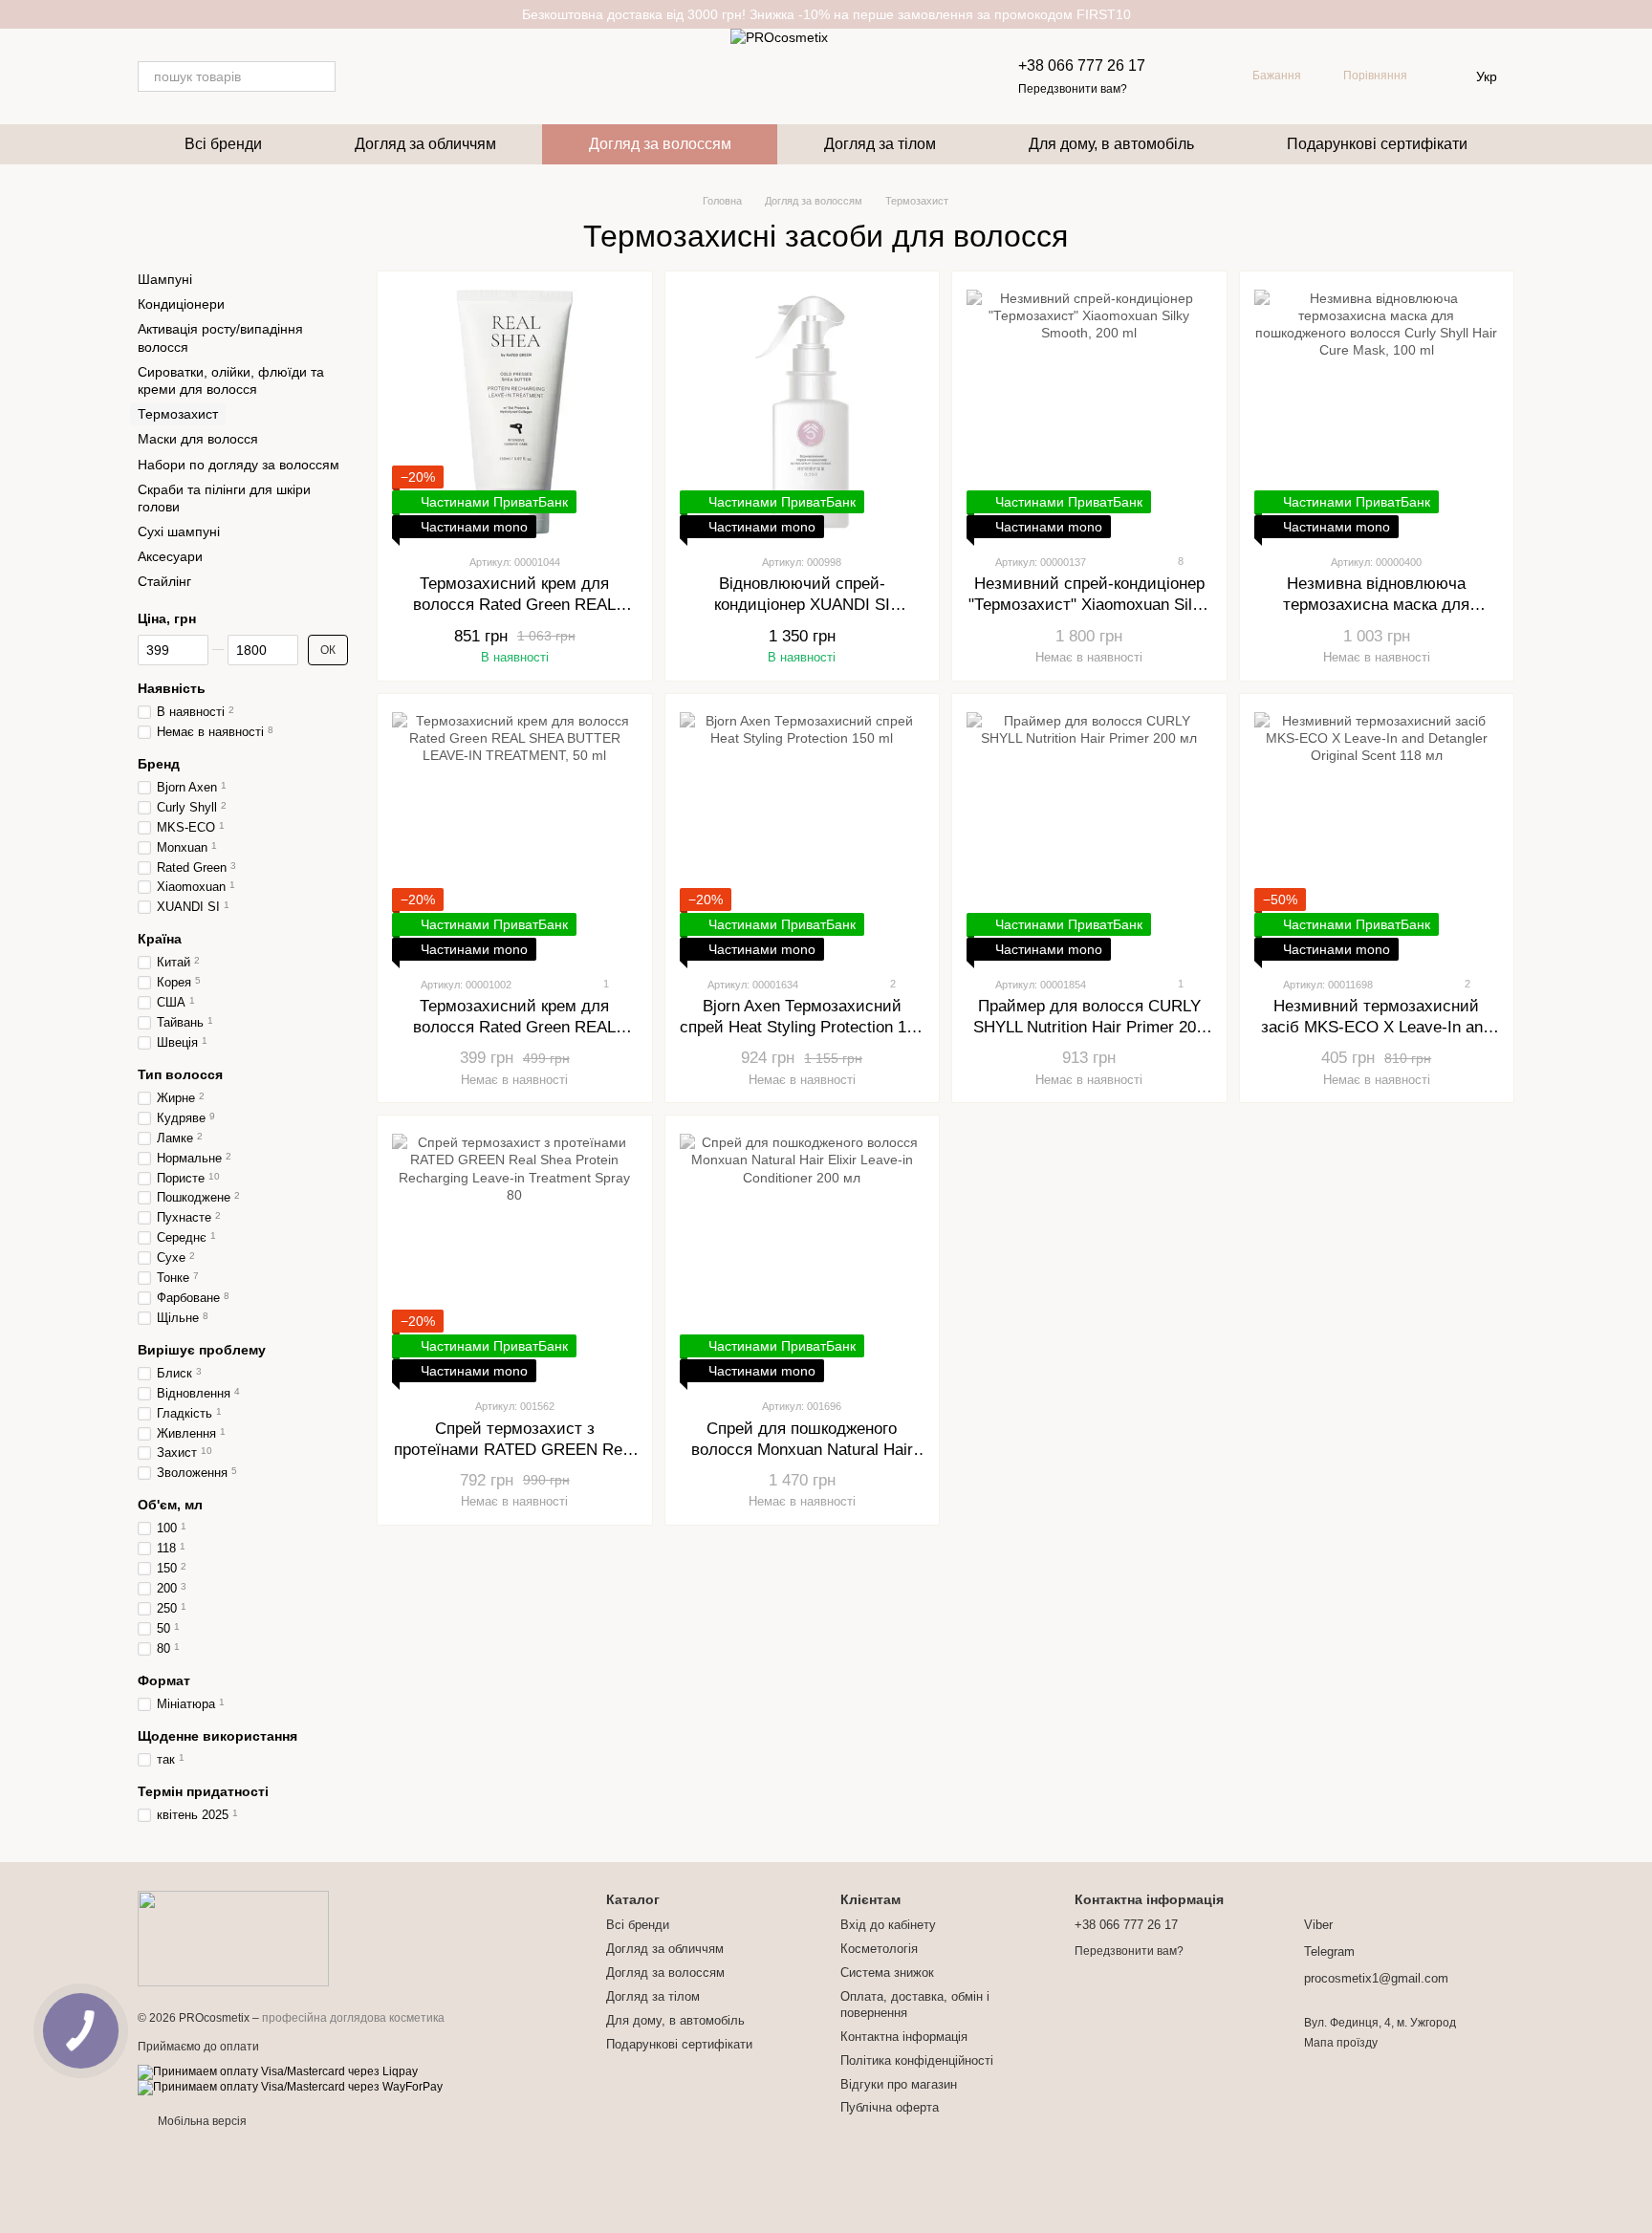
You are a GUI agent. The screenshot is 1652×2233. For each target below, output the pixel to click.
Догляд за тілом (880, 144)
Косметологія (879, 1949)
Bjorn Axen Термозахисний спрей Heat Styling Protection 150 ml (802, 1027)
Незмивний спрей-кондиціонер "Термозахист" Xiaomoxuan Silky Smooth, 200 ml (1089, 605)
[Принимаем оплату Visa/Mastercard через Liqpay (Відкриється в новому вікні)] (278, 2071)
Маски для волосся (198, 439)
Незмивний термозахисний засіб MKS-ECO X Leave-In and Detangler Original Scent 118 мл (1376, 1027)
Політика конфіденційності (917, 2060)
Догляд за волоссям (660, 144)
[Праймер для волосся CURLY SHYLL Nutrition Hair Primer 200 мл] (1089, 835)
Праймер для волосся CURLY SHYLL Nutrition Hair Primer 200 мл (1089, 1027)
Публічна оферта (890, 2107)
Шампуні (165, 279)
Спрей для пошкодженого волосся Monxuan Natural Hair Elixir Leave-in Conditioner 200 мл (802, 1450)
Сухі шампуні (179, 531)
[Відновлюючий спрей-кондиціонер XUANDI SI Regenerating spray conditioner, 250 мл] (803, 412)
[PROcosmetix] (233, 1938)
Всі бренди (223, 144)
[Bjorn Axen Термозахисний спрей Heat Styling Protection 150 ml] (803, 835)
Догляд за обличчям (425, 144)
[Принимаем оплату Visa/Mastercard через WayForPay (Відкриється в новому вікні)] (290, 2087)
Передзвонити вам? (1073, 89)
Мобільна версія (201, 2121)
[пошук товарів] (320, 76)
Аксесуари (170, 556)
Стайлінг (164, 582)
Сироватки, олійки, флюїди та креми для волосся (231, 380)
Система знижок (887, 1973)
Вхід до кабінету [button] (888, 1925)
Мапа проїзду (1341, 2043)
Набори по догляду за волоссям (239, 465)
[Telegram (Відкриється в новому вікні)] (385, 76)
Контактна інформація (904, 2037)
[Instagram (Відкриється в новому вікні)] (362, 76)
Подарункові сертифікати (1377, 144)
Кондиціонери (181, 304)
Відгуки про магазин (899, 2084)
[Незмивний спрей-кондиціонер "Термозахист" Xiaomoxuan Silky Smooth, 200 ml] (1089, 412)
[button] (1637, 14)
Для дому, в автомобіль (1111, 144)
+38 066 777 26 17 (1082, 65)
